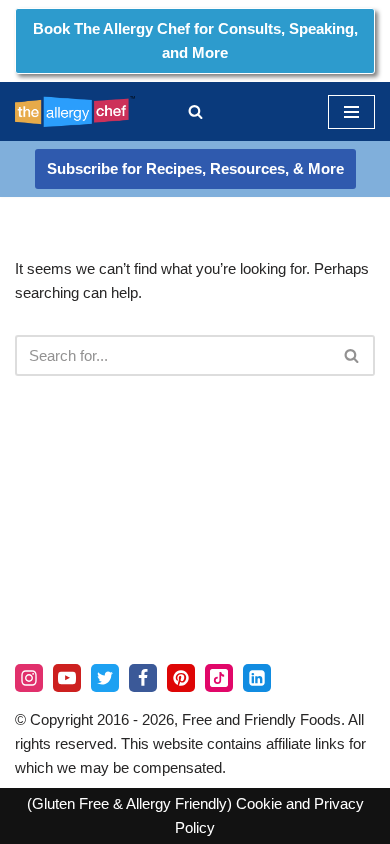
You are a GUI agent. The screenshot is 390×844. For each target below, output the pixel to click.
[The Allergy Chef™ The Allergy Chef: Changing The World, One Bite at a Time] (75, 111)
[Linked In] (257, 678)
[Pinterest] (181, 678)
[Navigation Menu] (351, 112)
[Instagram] (29, 678)
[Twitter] (105, 678)
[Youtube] (67, 678)
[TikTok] (219, 678)
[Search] (195, 111)
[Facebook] (143, 678)
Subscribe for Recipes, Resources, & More (195, 168)
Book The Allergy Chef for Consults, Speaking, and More (195, 40)
